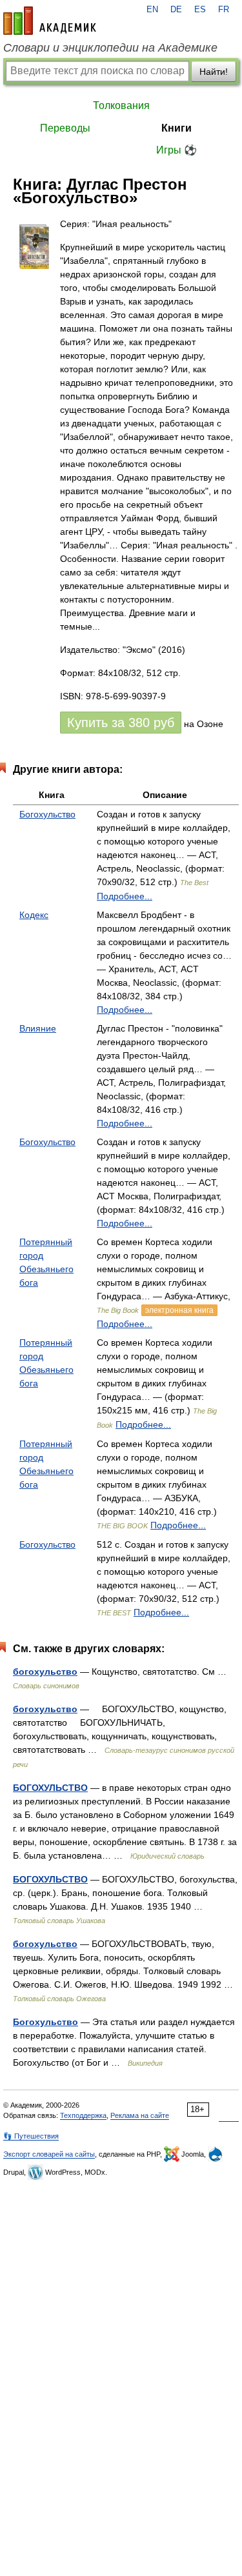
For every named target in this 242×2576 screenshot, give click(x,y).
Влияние (38, 1028)
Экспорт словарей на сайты (49, 2154)
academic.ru (50, 21)
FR (224, 10)
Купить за (121, 723)
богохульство (45, 1672)
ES (200, 10)
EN (152, 10)
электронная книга (179, 1310)
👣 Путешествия (31, 2136)
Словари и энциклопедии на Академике (110, 48)
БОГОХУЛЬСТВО (50, 1788)
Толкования (121, 105)
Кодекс (34, 915)
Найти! (214, 72)
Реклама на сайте (140, 2115)
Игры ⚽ (176, 150)
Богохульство (47, 814)
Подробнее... (125, 896)
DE (176, 10)
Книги (176, 128)
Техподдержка (83, 2115)
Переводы (65, 128)
